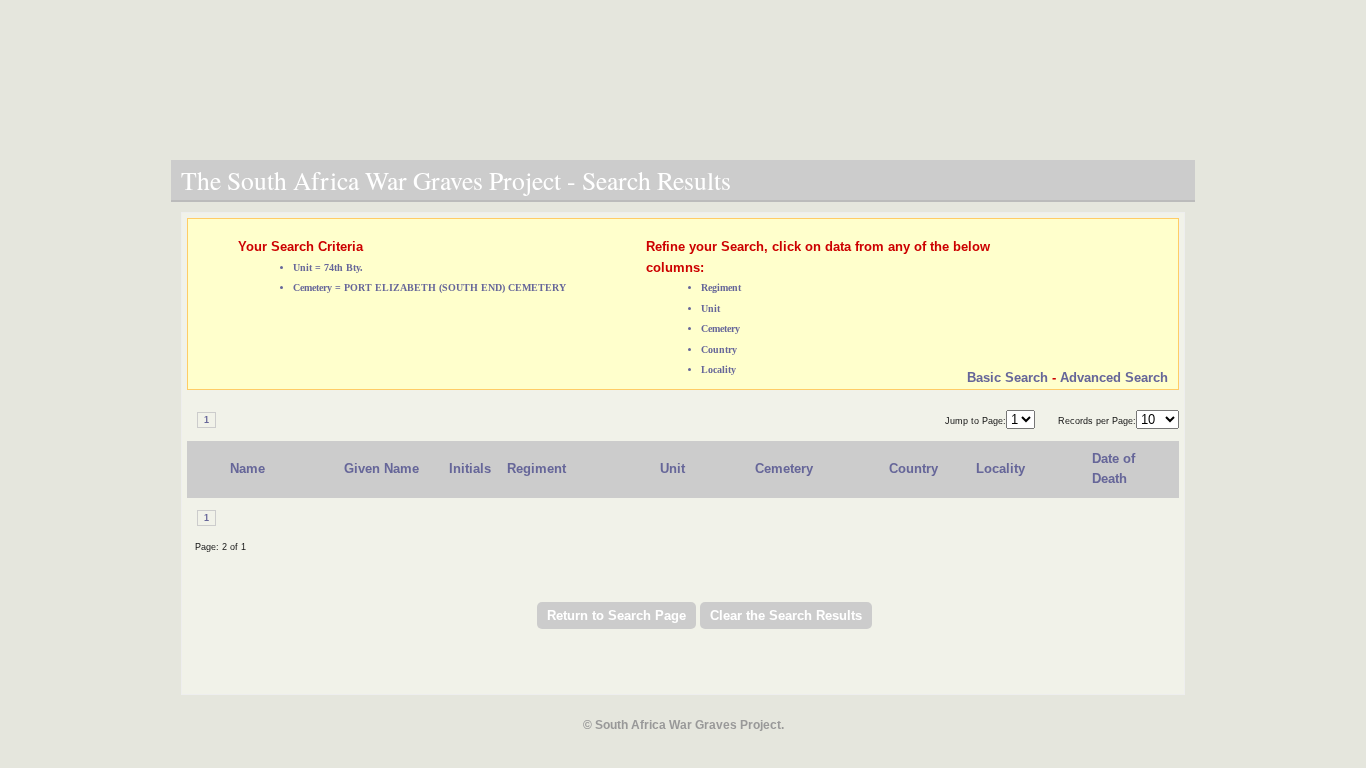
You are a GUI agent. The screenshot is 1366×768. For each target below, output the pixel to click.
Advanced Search (1114, 377)
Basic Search (1007, 377)
